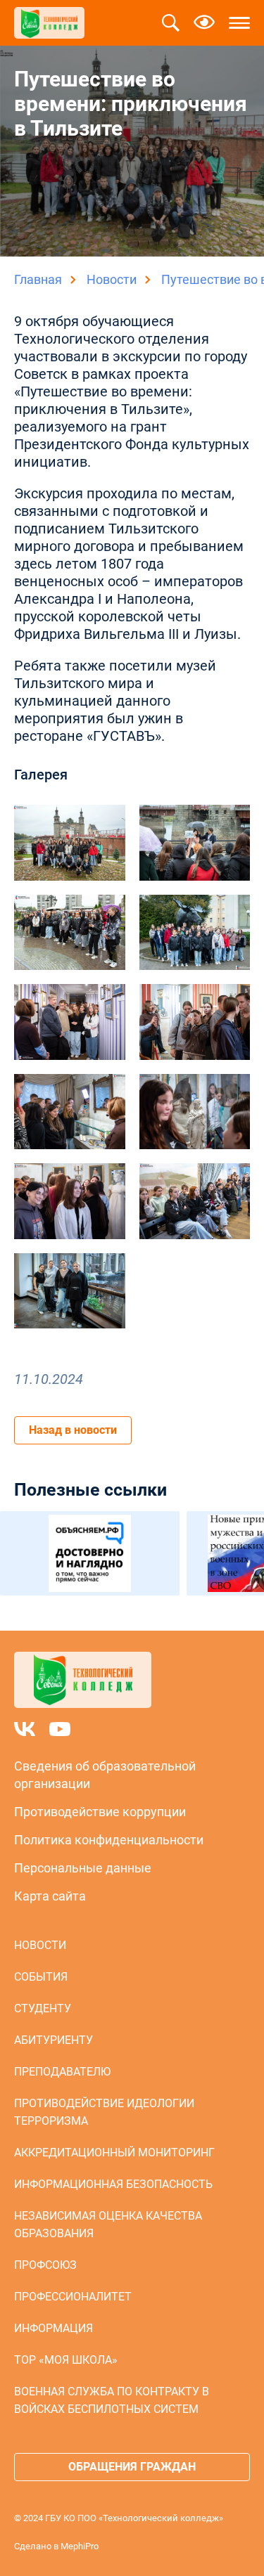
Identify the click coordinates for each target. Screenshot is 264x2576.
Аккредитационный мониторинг (114, 2153)
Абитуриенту (54, 2040)
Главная (38, 279)
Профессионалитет (73, 2297)
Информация (54, 2328)
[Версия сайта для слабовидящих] (204, 23)
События (41, 1977)
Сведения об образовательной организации (105, 1775)
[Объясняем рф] (90, 1553)
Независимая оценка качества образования (108, 2225)
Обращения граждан (132, 2467)
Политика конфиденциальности (109, 1840)
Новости (112, 279)
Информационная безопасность (113, 2184)
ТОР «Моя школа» (66, 2360)
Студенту (43, 2008)
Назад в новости (73, 1430)
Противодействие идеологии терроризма (104, 2112)
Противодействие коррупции (100, 1812)
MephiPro (80, 2546)
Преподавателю (62, 2072)
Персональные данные (83, 1868)
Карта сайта (50, 1896)
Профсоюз (45, 2265)
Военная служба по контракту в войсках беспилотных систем (112, 2400)
